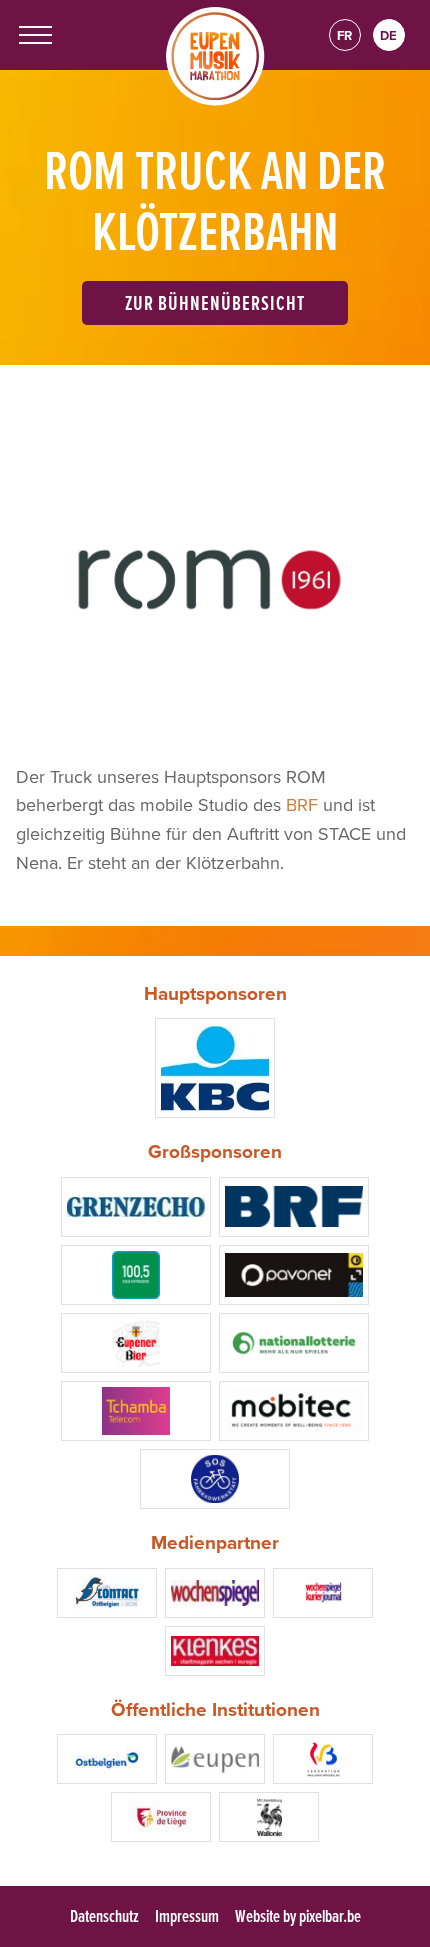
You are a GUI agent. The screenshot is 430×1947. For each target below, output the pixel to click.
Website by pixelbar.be (298, 1915)
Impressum (187, 1915)
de (388, 35)
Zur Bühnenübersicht (215, 302)
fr (344, 35)
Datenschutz (104, 1915)
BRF (302, 804)
